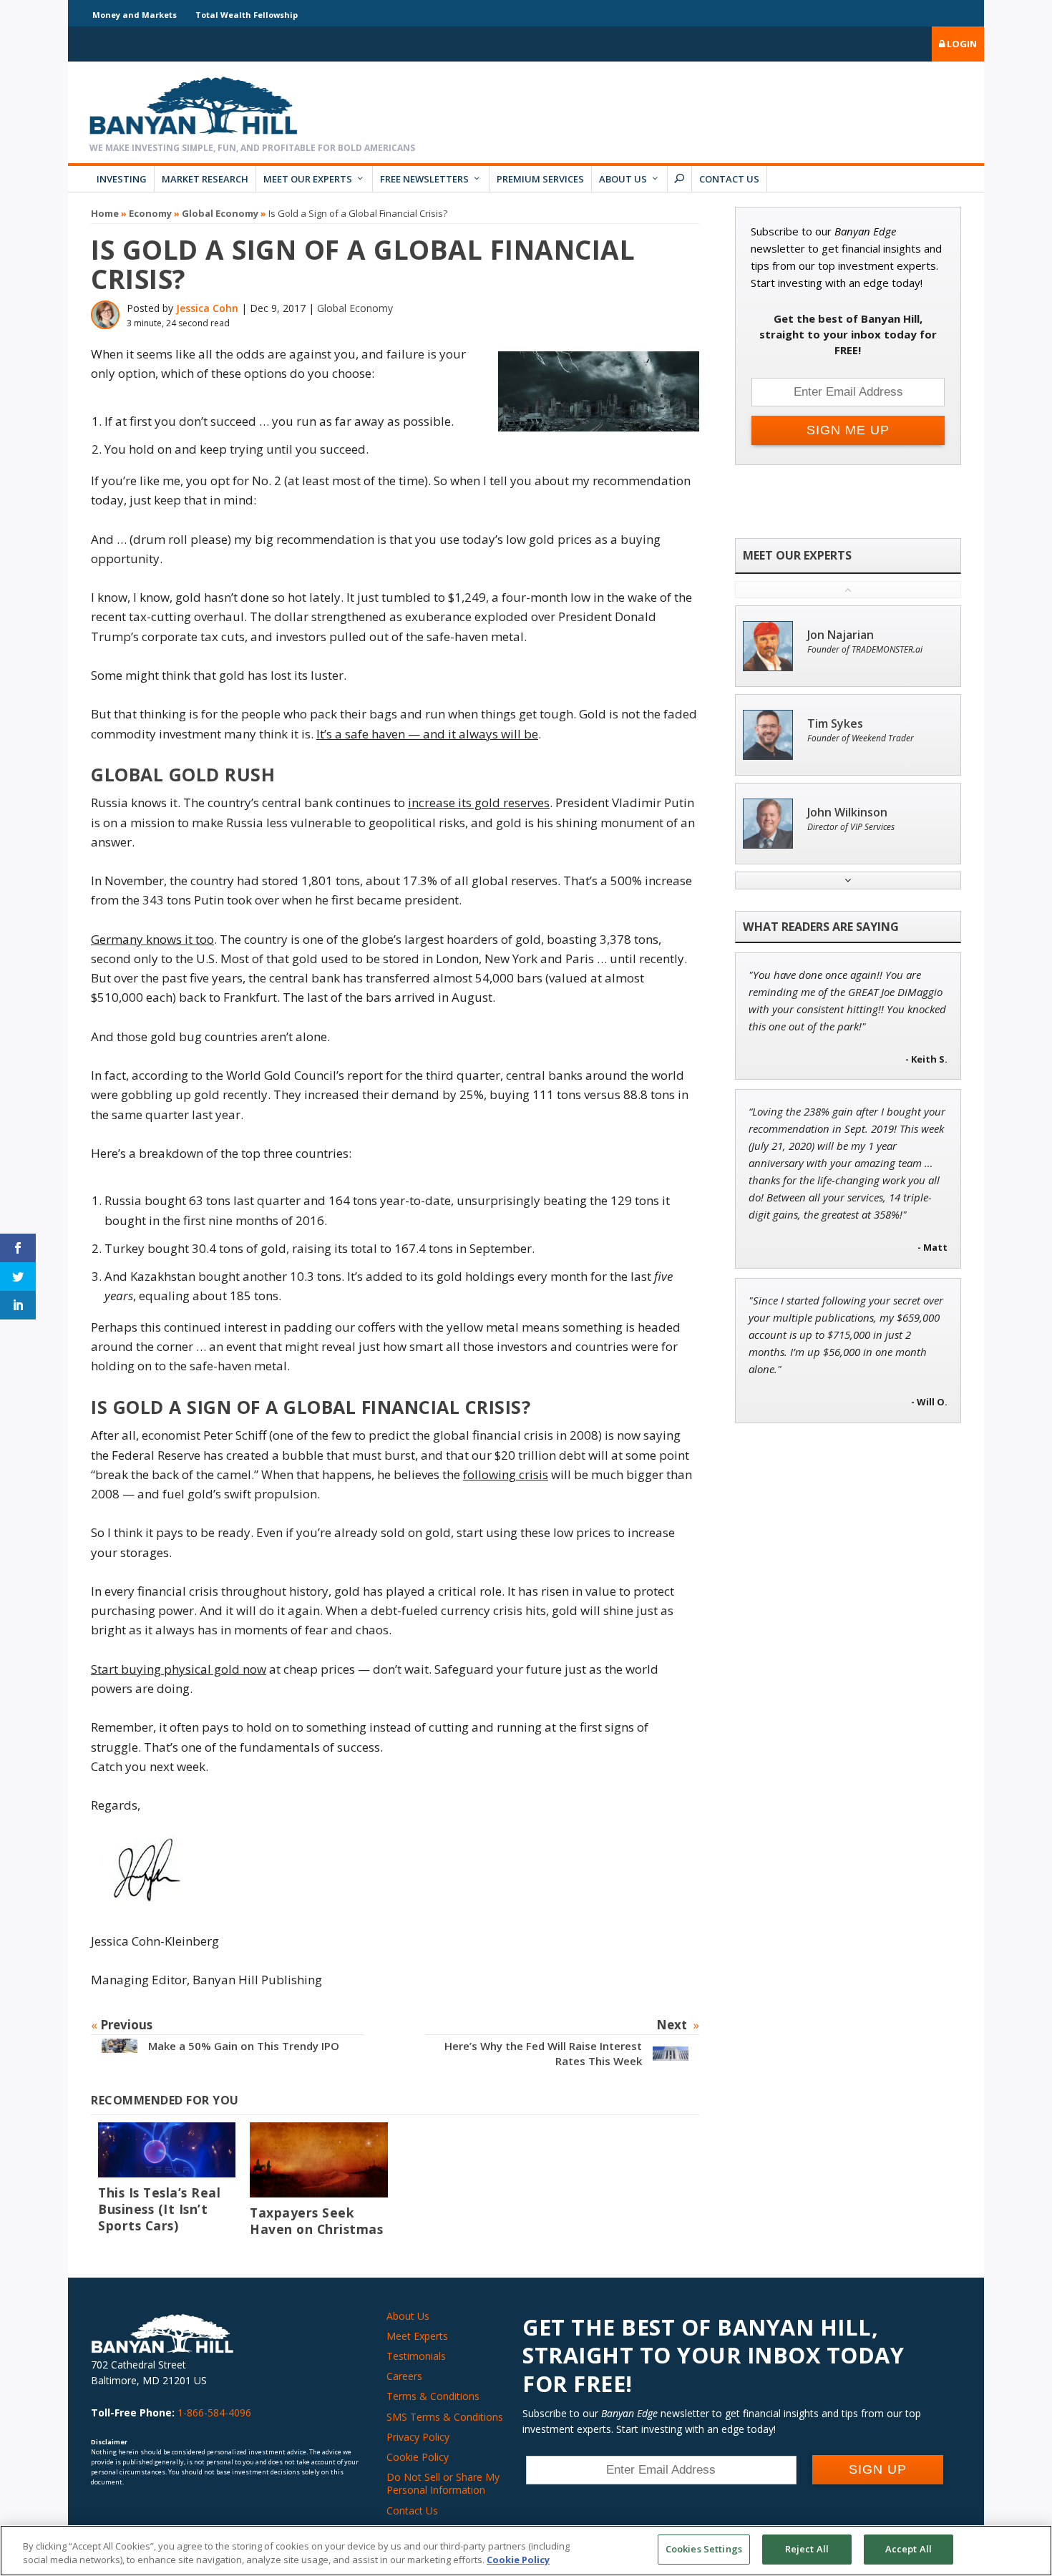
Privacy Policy (418, 2437)
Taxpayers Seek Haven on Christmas (316, 2221)
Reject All (807, 2549)
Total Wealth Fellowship (247, 15)
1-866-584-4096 (214, 2412)
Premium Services (540, 179)
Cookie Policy (418, 2457)
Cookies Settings (704, 2549)
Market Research (205, 179)
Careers (404, 2376)
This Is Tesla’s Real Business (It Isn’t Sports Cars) (159, 2209)
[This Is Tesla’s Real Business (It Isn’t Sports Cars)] (167, 2150)
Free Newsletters (424, 179)
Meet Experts (417, 2336)
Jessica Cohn (207, 308)
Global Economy (220, 213)
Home (105, 213)
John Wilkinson (847, 813)
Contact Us (729, 179)
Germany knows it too (152, 939)
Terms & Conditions (433, 2396)
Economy (150, 213)
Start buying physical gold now (179, 1669)
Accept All (909, 2549)
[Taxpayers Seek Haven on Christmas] (318, 2160)
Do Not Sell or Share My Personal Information (443, 2483)
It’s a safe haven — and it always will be (427, 734)
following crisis (506, 1474)
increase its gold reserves (479, 802)
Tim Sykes (835, 724)
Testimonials (416, 2356)
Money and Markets (135, 15)
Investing (122, 179)
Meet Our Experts (308, 179)
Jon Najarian (841, 635)
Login (961, 44)
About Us (623, 179)
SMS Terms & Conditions (445, 2417)
